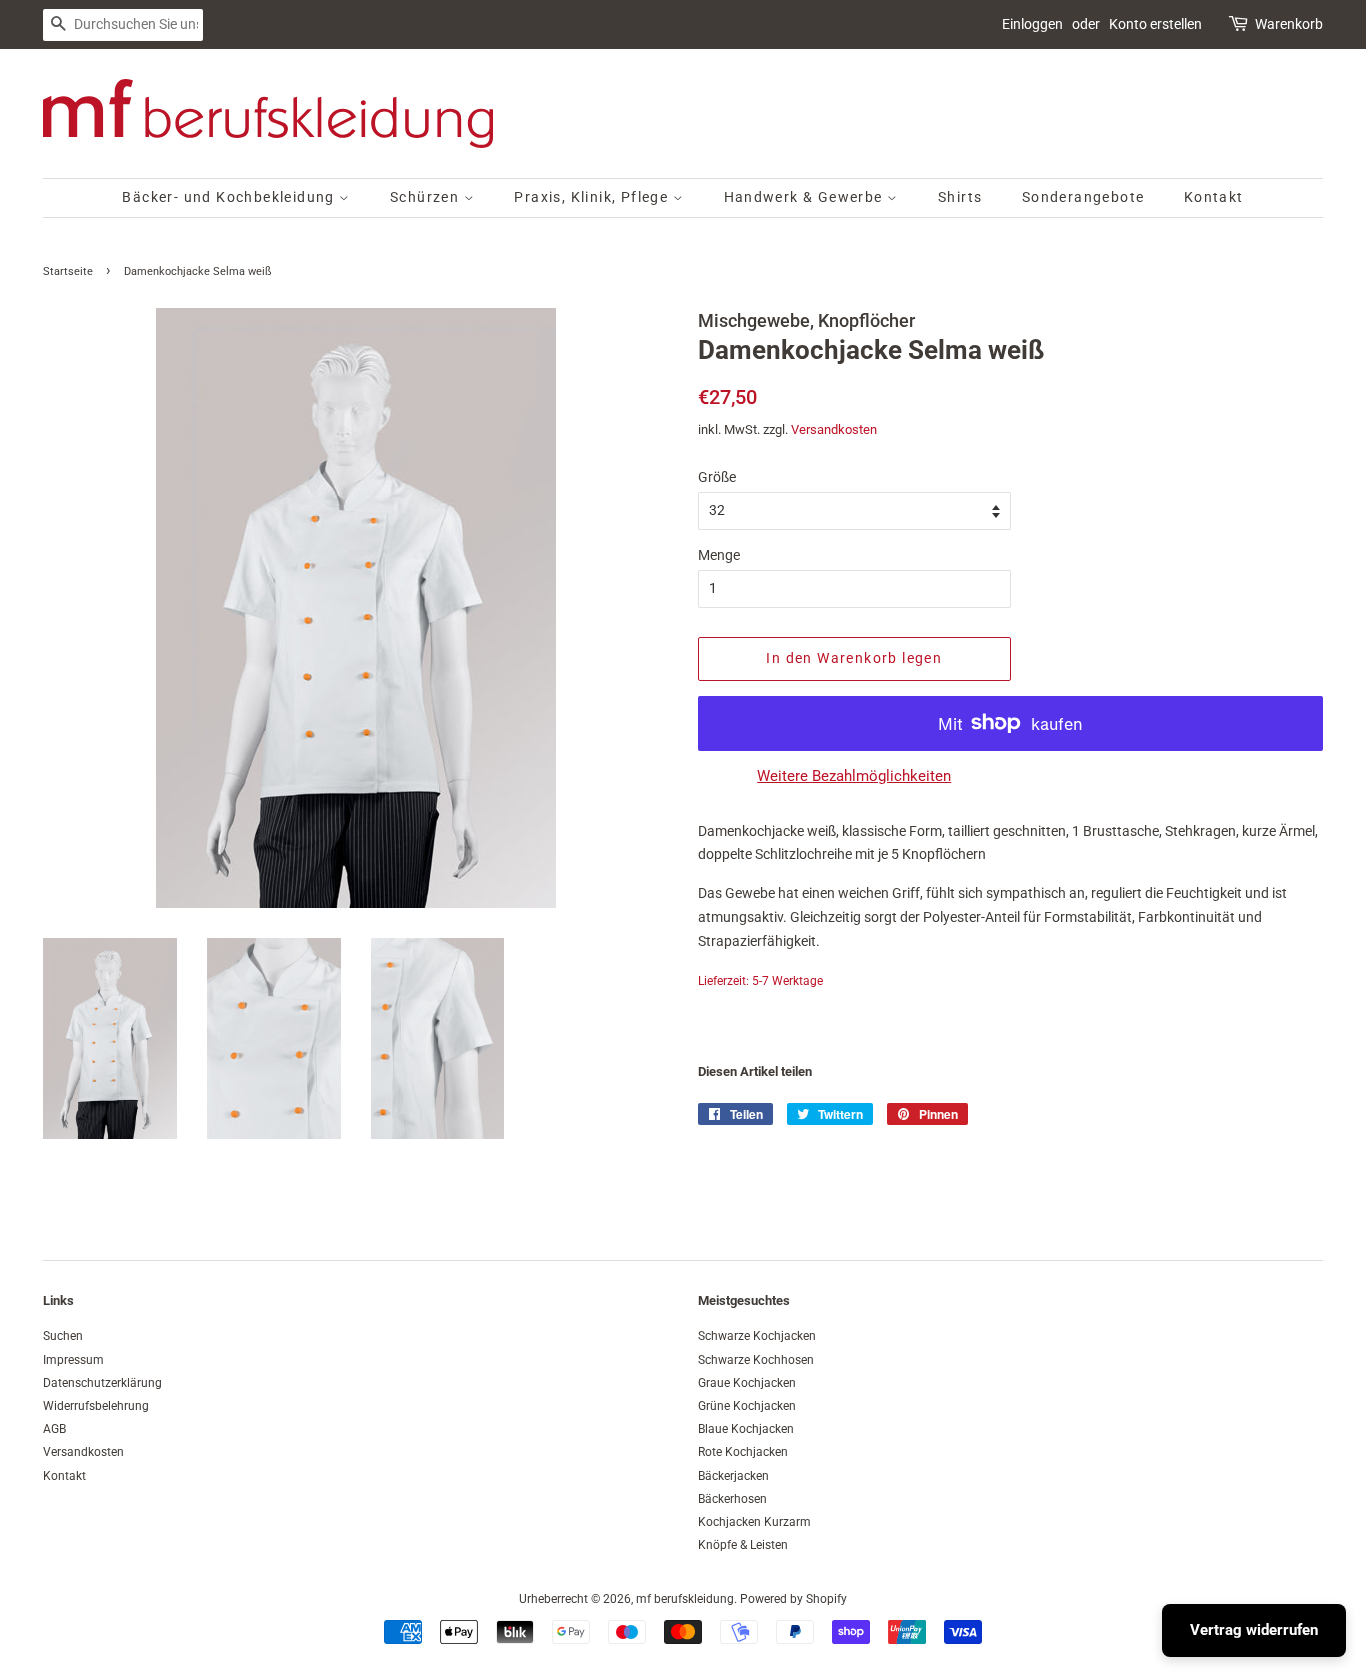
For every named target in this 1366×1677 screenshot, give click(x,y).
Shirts (960, 197)
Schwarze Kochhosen (756, 1360)
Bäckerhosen (732, 1499)
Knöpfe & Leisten (743, 1545)
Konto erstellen (1155, 24)
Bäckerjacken (733, 1476)
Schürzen (427, 197)
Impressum (73, 1360)
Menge (719, 555)
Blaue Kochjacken (746, 1429)
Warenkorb (1289, 24)
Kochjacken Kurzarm (754, 1522)
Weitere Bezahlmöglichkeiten (854, 776)
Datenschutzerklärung (102, 1383)
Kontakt (1214, 197)
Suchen (63, 1336)
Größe (717, 477)
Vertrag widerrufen (1254, 1630)
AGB (54, 1429)
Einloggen (1032, 24)
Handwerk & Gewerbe (806, 197)
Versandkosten (834, 429)
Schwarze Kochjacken (757, 1336)
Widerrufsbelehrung (96, 1406)
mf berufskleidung (685, 1599)
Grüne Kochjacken (747, 1406)
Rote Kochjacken (743, 1452)
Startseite (68, 271)
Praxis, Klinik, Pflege (593, 197)
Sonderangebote (1083, 197)
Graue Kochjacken (747, 1383)
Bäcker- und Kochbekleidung (230, 197)
